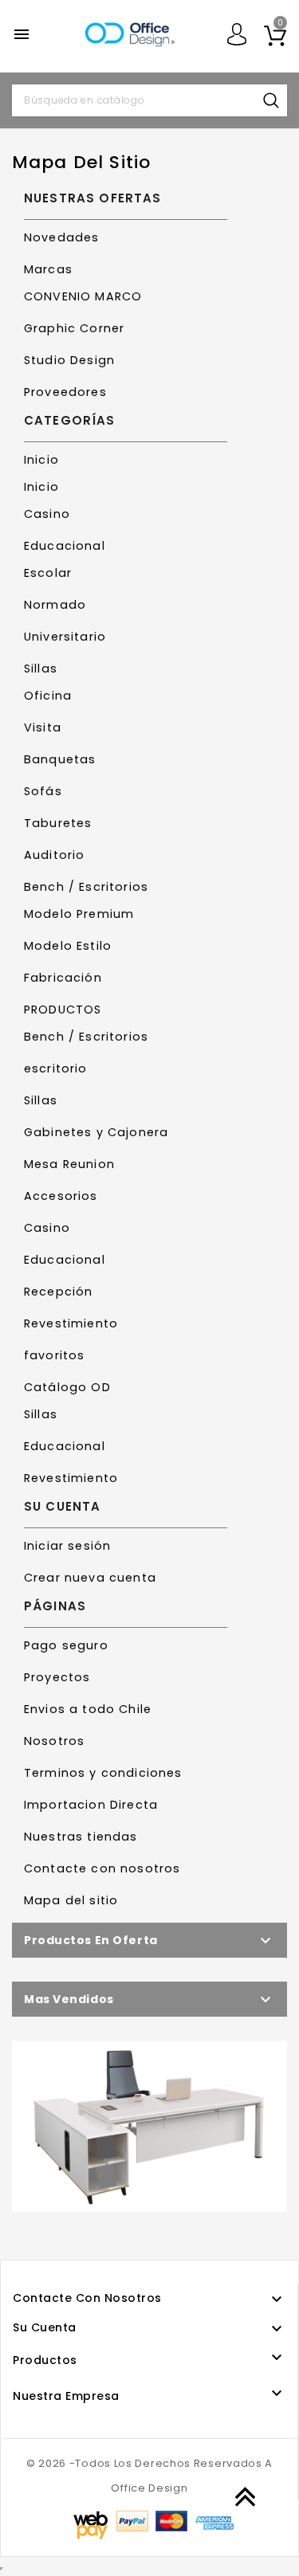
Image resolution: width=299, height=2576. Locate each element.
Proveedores (65, 392)
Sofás (43, 791)
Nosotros (54, 1741)
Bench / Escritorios (86, 887)
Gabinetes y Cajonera (96, 1132)
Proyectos (57, 1677)
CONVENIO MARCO (83, 296)
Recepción (58, 1292)
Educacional (65, 546)
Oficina (48, 696)
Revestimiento (71, 1323)
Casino (47, 514)
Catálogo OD (67, 1387)
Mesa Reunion (69, 1164)
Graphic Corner (74, 328)
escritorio (56, 1068)
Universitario (65, 637)
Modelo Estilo (68, 946)
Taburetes (58, 823)
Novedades (61, 237)
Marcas (48, 269)
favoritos (54, 1355)
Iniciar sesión (67, 1546)
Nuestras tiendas (81, 1837)
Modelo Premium (79, 914)
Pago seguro (66, 1645)
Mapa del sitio (71, 1900)
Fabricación (63, 978)
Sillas (41, 669)
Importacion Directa (91, 1805)
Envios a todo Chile (88, 1709)
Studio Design (69, 360)
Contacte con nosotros (102, 1868)
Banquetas (60, 759)
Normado (55, 605)
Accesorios (61, 1196)
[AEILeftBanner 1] (149, 2126)
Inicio (41, 460)
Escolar (48, 573)
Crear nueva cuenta (90, 1578)
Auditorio (54, 855)
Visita (43, 727)
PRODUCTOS (63, 1010)
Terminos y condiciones (103, 1773)
